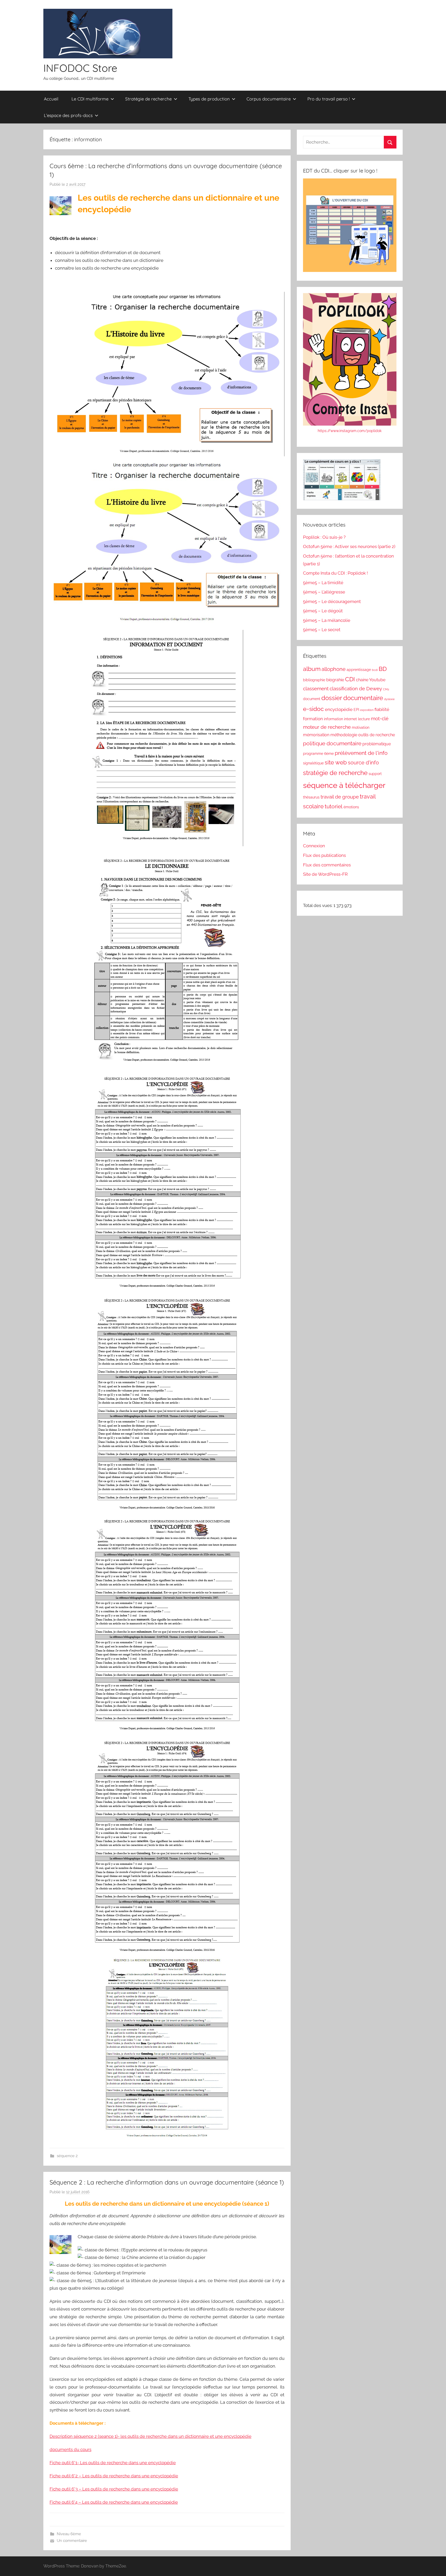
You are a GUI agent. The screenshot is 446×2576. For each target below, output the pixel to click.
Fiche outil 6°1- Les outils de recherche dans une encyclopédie (113, 2463)
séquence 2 (67, 2156)
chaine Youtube (371, 680)
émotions (351, 807)
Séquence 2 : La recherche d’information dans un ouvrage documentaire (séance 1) (167, 2182)
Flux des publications (324, 855)
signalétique (313, 763)
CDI (350, 679)
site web (336, 762)
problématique (377, 744)
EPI (356, 710)
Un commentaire (72, 2541)
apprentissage (359, 670)
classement (316, 688)
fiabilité (382, 709)
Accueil (51, 99)
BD (383, 669)
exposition (367, 710)
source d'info (363, 763)
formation (313, 719)
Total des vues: (318, 905)
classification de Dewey (356, 688)
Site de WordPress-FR (325, 874)
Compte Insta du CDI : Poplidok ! (335, 573)
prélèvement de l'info (361, 753)
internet (351, 719)
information (333, 719)
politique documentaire (332, 743)
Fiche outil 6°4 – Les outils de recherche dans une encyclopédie (114, 2502)
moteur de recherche (327, 727)
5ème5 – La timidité (323, 583)
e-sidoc (313, 709)
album (312, 669)
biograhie (335, 680)
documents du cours (70, 2449)
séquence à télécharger (344, 785)
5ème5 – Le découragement (332, 601)
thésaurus (311, 797)
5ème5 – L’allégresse (324, 592)
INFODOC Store (80, 68)
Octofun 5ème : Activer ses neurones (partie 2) (349, 546)
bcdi (375, 670)
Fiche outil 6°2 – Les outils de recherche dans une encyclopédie (114, 2476)
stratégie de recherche (335, 773)
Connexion (314, 846)
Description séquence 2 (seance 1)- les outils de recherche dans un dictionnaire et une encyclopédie (150, 2436)
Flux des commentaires (327, 865)
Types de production (209, 99)
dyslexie (389, 699)
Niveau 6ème (69, 2534)
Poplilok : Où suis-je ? (324, 537)
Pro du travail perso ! (329, 99)
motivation (361, 727)
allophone (334, 669)
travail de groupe (340, 797)
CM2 (386, 689)
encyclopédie (339, 709)
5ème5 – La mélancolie (327, 620)
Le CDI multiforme (90, 99)
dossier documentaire (352, 698)
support (375, 774)
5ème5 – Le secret (322, 630)
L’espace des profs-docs (68, 115)
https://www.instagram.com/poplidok (350, 431)
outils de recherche (377, 735)
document (312, 699)
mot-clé (380, 718)
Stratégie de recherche (148, 99)
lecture (364, 719)
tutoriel (334, 806)
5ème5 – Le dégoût (323, 611)
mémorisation (316, 735)
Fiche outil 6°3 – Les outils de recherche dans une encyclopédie (114, 2489)
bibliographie (314, 680)
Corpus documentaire (269, 99)
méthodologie (344, 735)
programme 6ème (318, 754)
